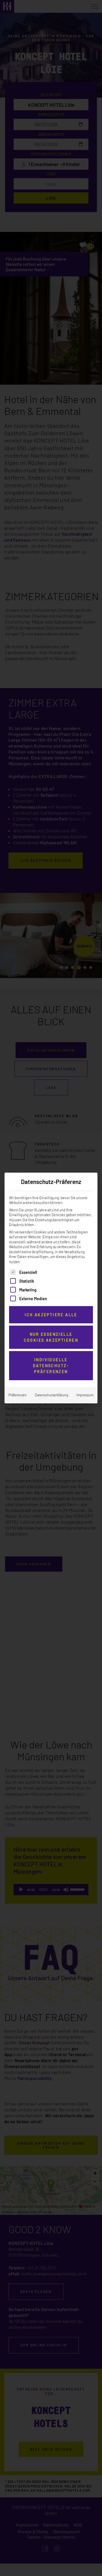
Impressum (85, 1395)
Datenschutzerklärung (52, 1395)
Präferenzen (18, 1395)
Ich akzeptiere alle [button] (51, 1315)
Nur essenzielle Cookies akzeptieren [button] (51, 1337)
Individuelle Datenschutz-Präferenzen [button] (51, 1366)
